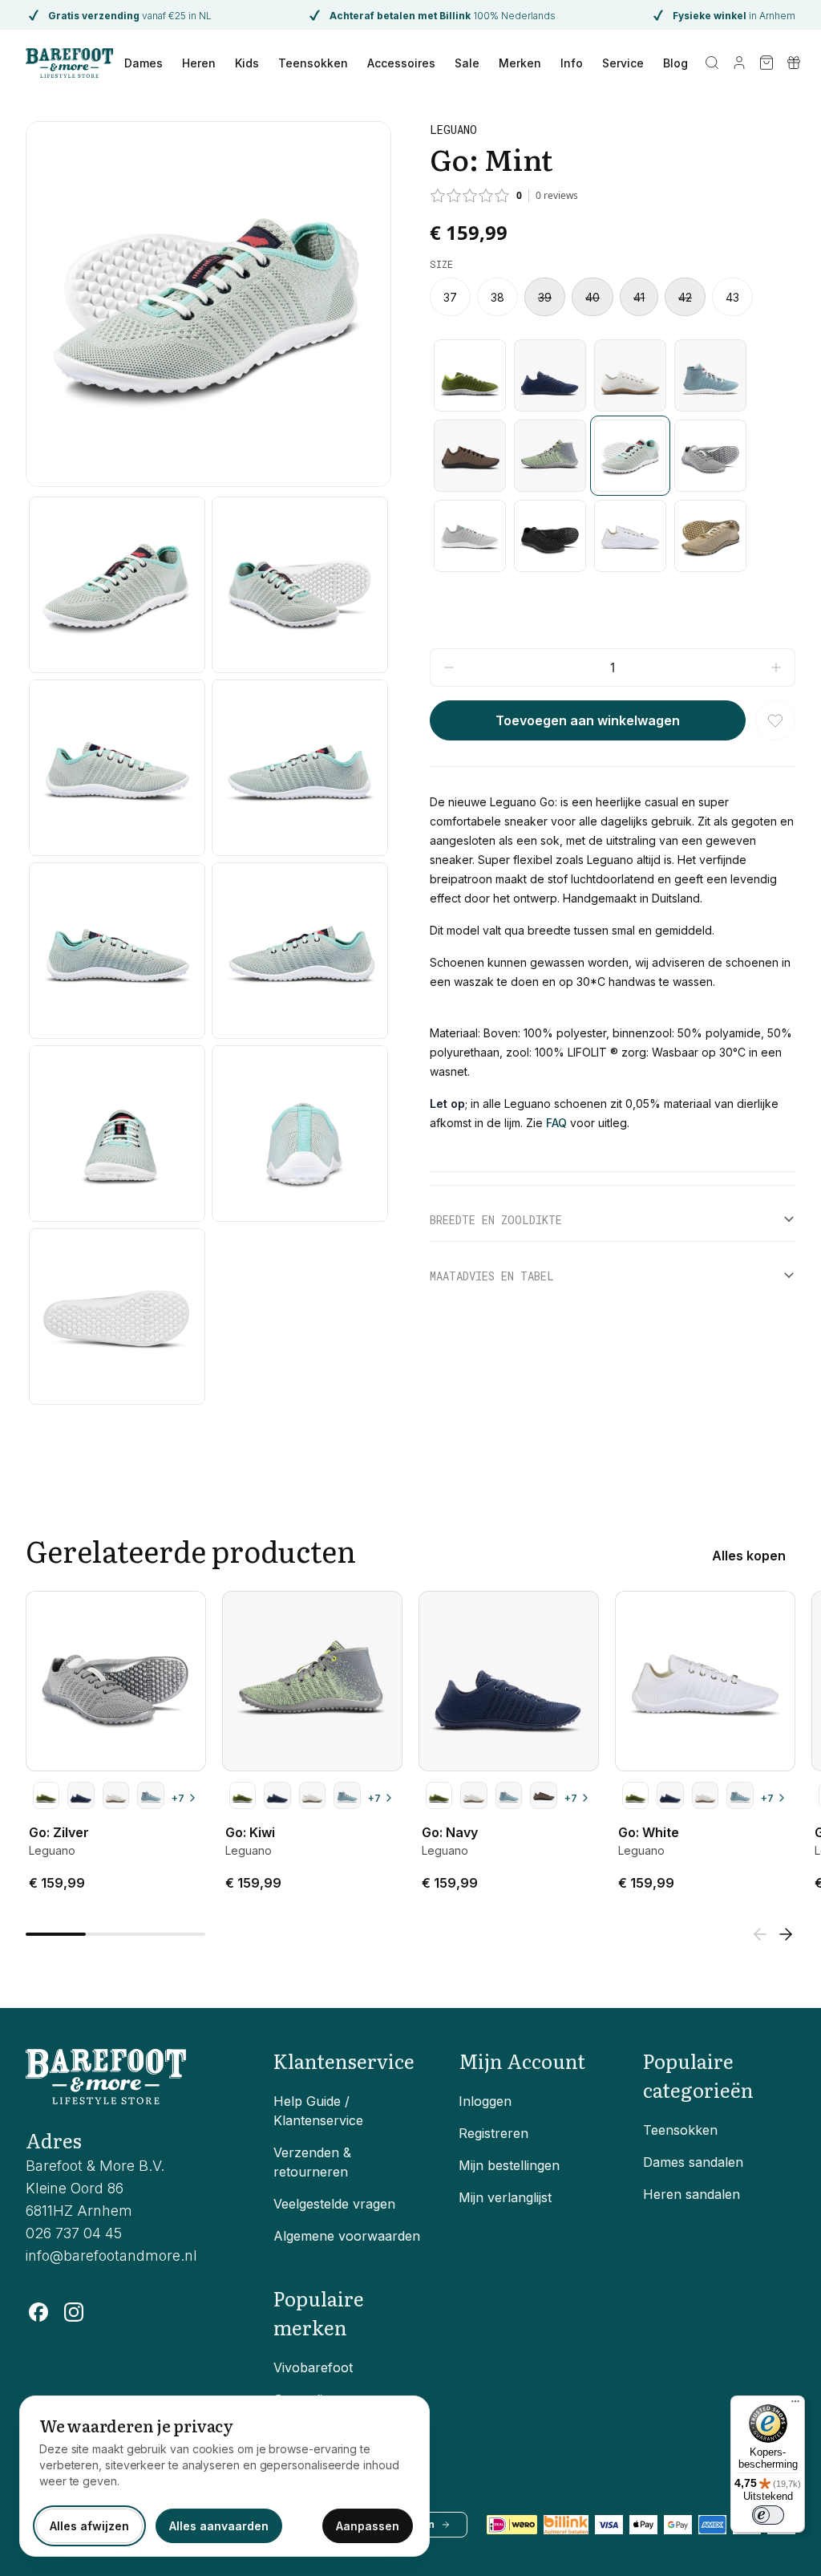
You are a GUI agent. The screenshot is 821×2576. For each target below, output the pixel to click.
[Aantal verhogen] (776, 667)
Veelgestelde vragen (334, 2204)
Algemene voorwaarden (347, 2236)
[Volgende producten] (786, 1934)
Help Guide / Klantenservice (318, 2111)
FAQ (556, 1123)
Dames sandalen (693, 2162)
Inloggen (485, 2101)
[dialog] (224, 2476)
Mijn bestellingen (509, 2165)
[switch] (768, 2515)
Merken (520, 63)
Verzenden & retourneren (312, 2162)
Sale (467, 63)
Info (572, 63)
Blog (675, 63)
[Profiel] (739, 63)
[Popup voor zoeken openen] (712, 63)
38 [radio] (497, 297)
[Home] (69, 63)
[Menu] (795, 2405)
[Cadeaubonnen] (794, 63)
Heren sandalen (692, 2194)
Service (623, 63)
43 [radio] (732, 297)
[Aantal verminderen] (449, 667)
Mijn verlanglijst (505, 2197)
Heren (199, 63)
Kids (247, 63)
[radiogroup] (613, 297)
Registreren (493, 2133)
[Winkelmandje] (766, 63)
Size (441, 264)
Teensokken (313, 63)
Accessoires (401, 63)
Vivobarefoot (313, 2367)
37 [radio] (450, 297)
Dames (144, 63)
